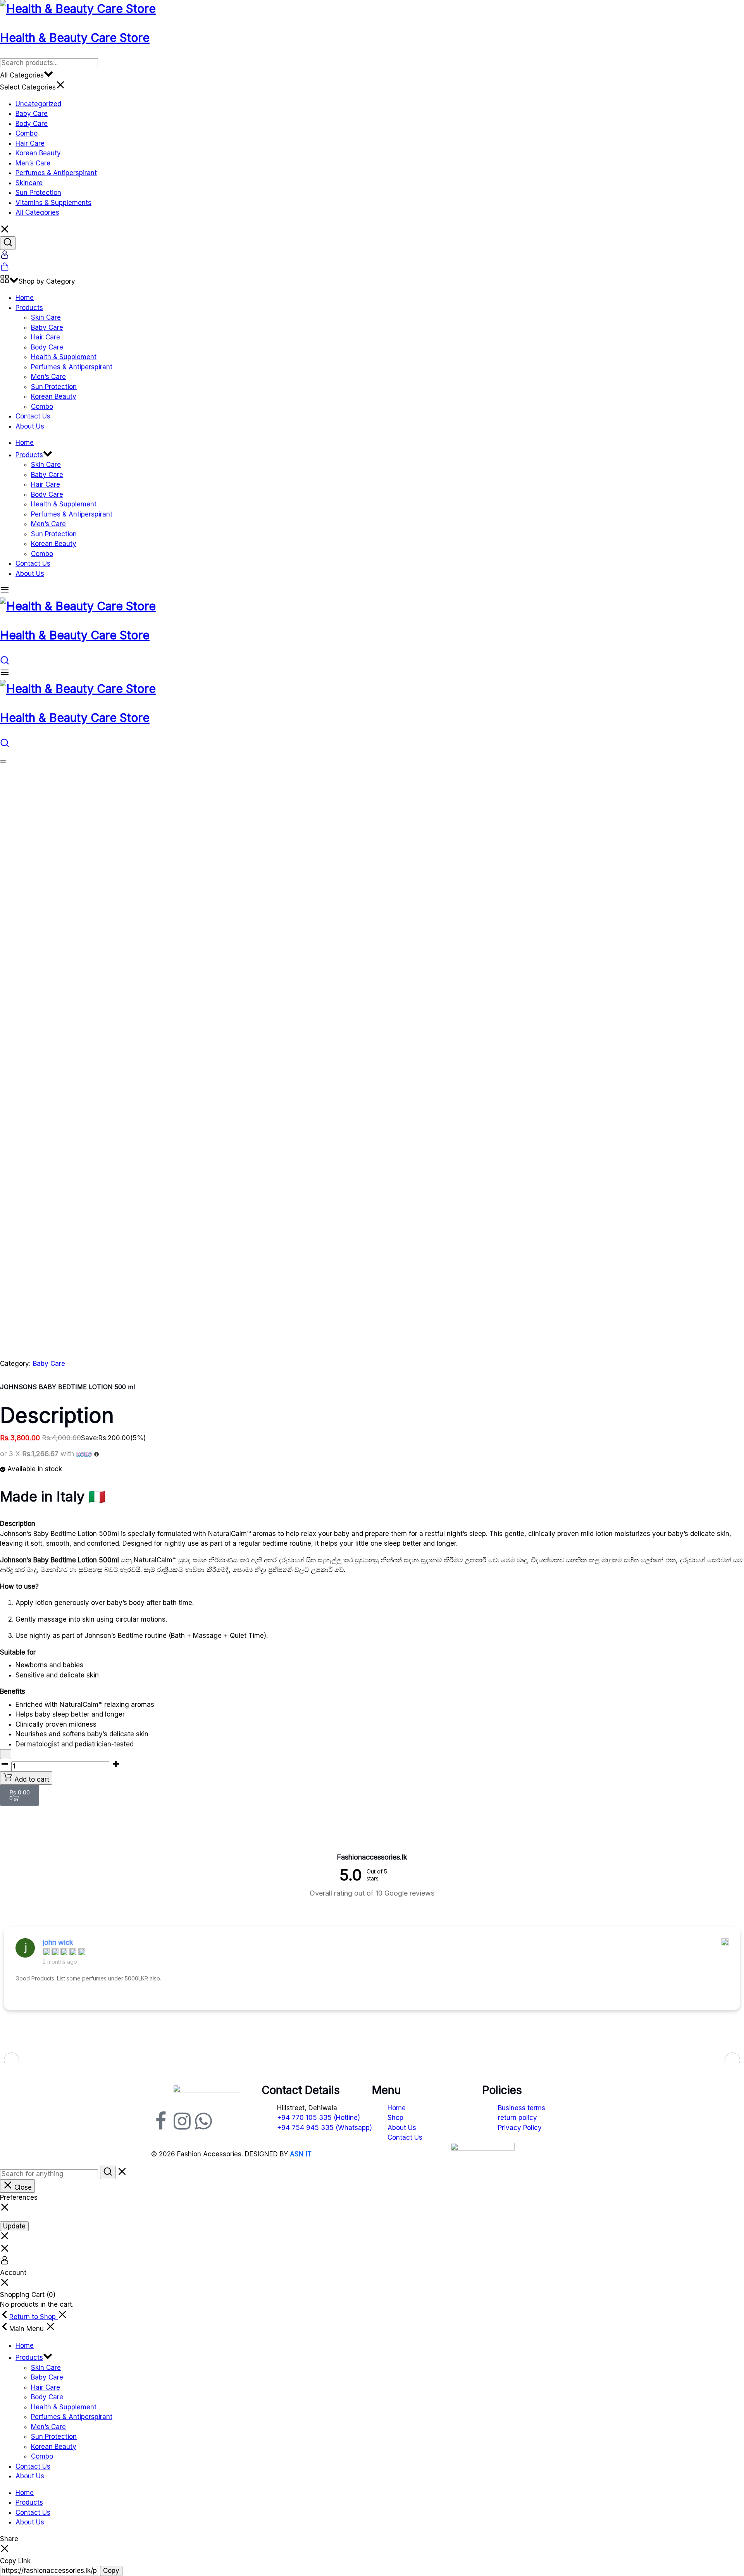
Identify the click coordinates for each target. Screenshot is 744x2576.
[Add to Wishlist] (6, 1754)
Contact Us (33, 416)
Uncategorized (38, 104)
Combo (27, 133)
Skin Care (46, 317)
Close (22, 2187)
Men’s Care (33, 163)
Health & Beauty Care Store (75, 38)
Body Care (32, 124)
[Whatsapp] (203, 2121)
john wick (58, 1942)
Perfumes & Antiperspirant (56, 173)
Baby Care (32, 114)
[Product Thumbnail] (3, 761)
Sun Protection (38, 193)
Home (25, 298)
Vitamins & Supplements (53, 203)
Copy (111, 2571)
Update (14, 2226)
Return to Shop (34, 2317)
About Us (30, 426)
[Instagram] (182, 2121)
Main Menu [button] (28, 2329)
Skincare (29, 183)
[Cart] (5, 269)
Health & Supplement (64, 357)
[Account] (5, 257)
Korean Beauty (38, 153)
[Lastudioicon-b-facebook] (161, 2121)
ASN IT (301, 2154)
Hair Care (30, 143)
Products (29, 308)
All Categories (37, 212)
